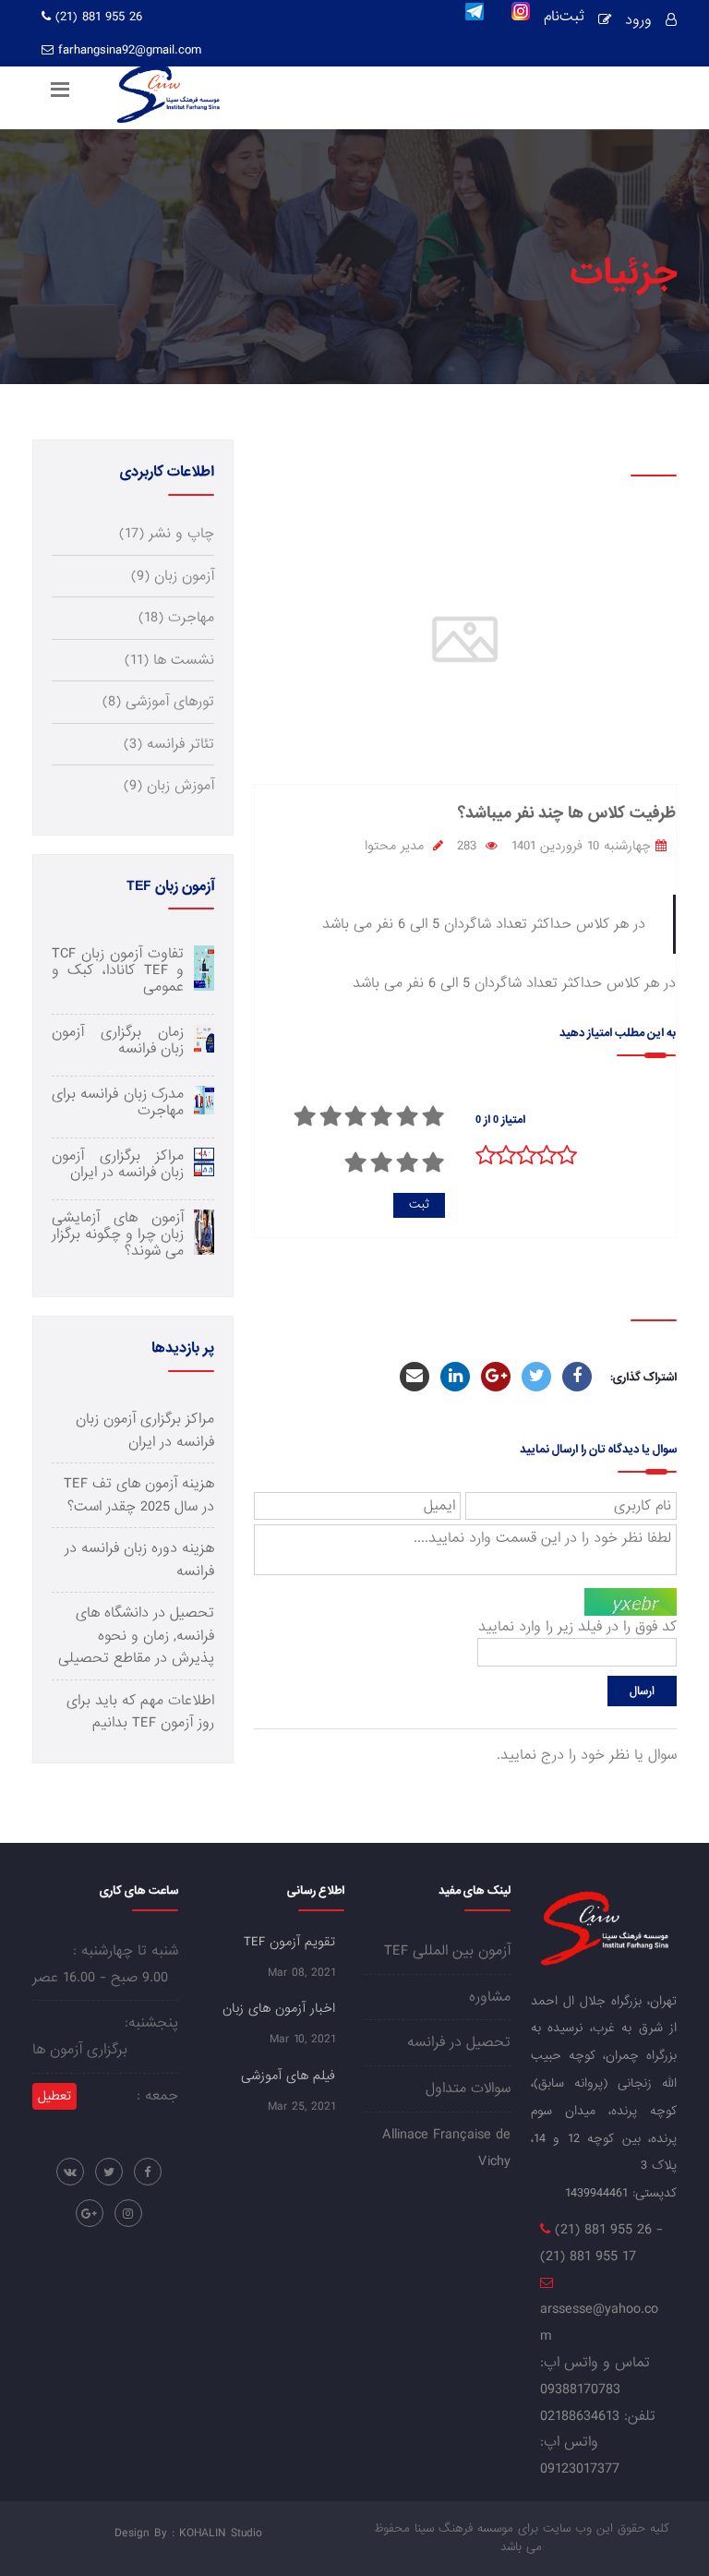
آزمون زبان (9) (173, 576)
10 (355, 1163)
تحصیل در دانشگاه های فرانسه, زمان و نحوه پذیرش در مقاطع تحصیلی (136, 1636)
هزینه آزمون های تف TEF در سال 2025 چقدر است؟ (139, 1495)
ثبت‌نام (564, 18)
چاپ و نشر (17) (167, 534)
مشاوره (490, 1997)
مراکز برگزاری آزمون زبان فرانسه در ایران (145, 1430)
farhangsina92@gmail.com (130, 50)
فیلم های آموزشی (288, 2076)
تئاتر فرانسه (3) (169, 744)
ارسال (642, 1691)
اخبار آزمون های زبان (279, 2008)
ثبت (419, 1204)
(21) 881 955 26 (96, 17)
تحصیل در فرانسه (459, 2042)
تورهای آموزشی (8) (158, 702)
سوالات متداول (468, 2088)
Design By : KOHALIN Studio (188, 2533)
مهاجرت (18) (176, 618)
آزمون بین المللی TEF (447, 1951)
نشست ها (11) (169, 660)
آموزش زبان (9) (169, 786)
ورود (638, 20)
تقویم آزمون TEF (289, 1942)
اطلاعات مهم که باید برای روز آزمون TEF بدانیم (140, 1712)
